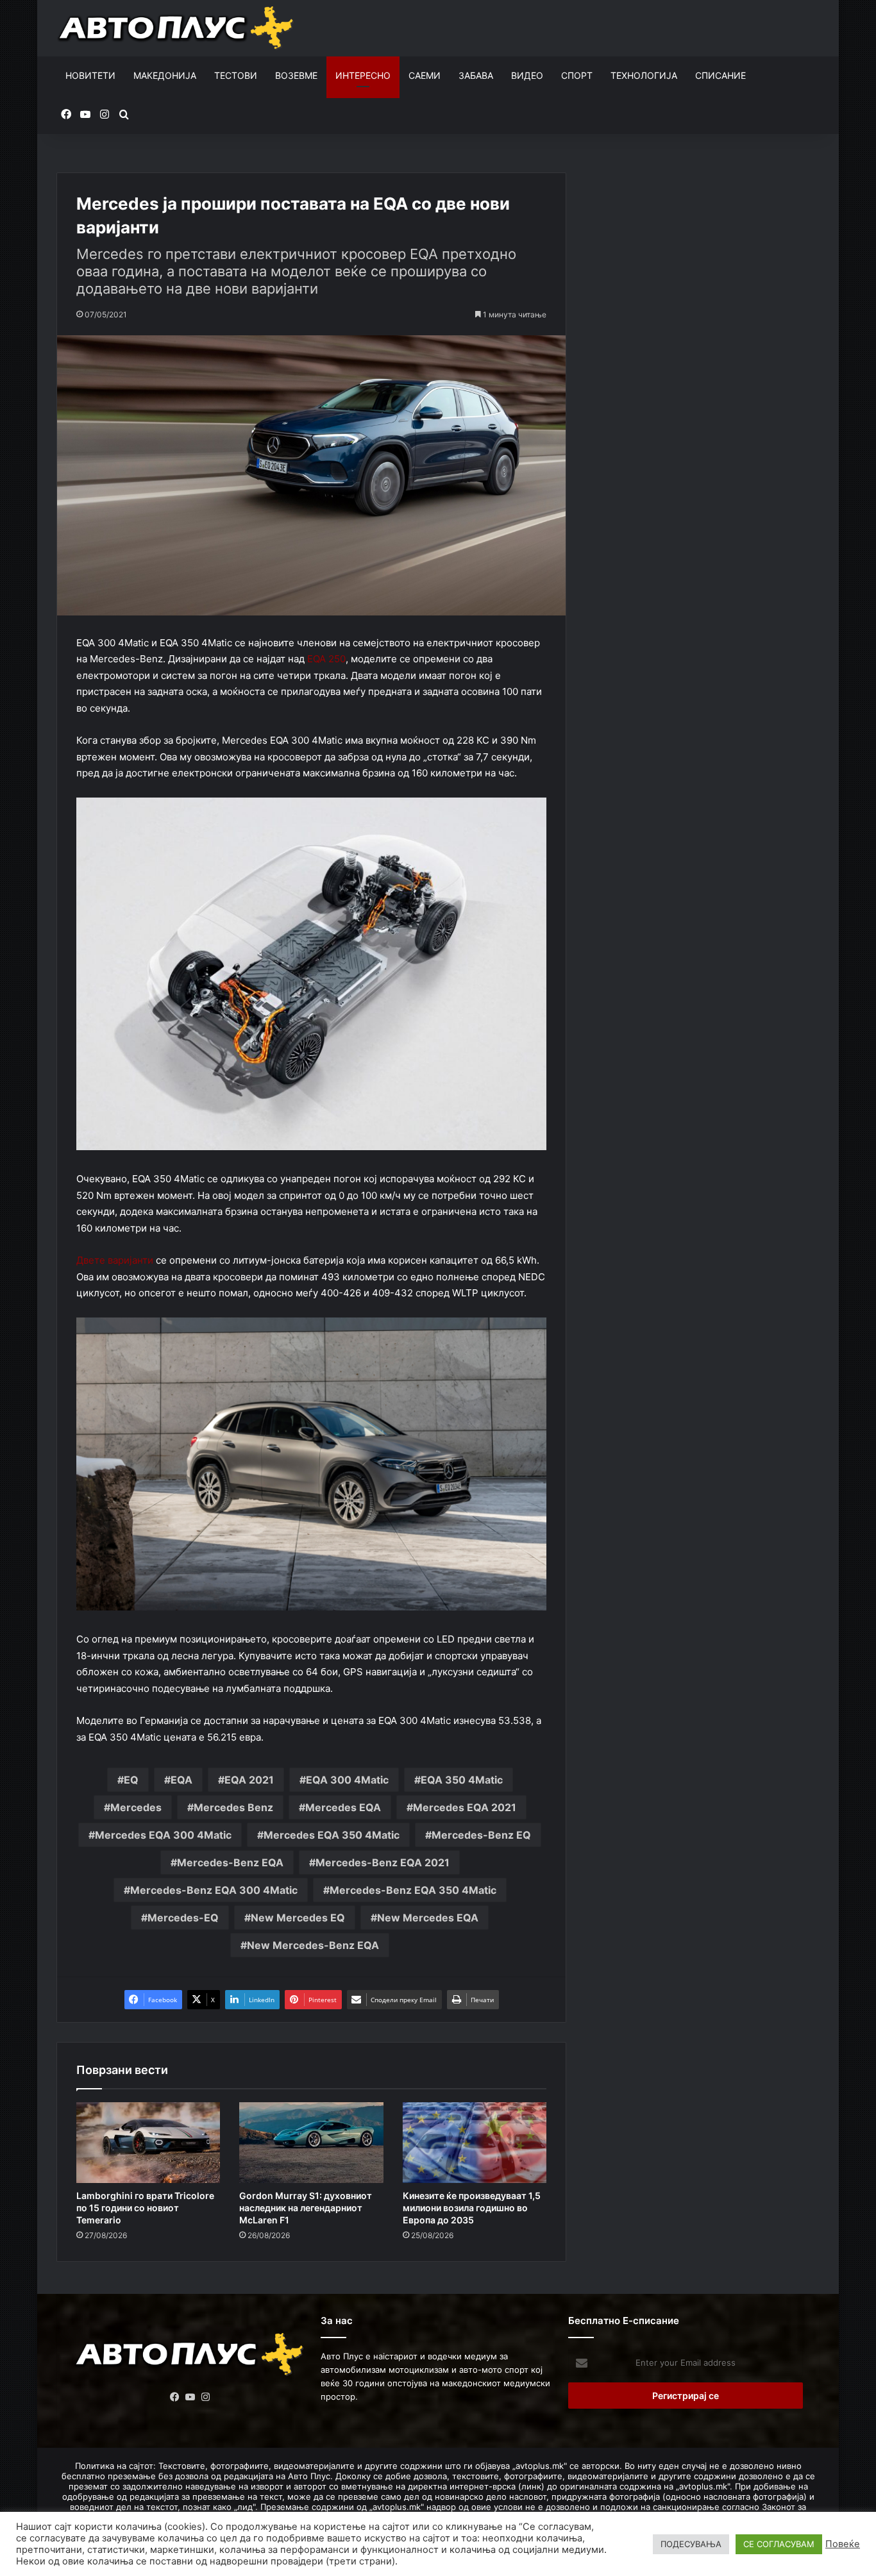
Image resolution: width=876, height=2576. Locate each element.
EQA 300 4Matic (347, 1780)
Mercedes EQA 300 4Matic (163, 1835)
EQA (181, 1780)
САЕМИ (425, 75)
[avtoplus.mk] (177, 28)
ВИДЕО (527, 75)
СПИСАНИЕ (720, 75)
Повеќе (843, 2544)
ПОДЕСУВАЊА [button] (691, 2544)
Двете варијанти (115, 1260)
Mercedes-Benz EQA (230, 1862)
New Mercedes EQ (298, 1918)
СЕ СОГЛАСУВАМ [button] (779, 2544)
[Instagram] (206, 2397)
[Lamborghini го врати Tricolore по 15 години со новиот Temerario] (148, 2143)
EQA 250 (326, 659)
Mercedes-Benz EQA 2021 (383, 1862)
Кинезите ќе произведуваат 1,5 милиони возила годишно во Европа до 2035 (472, 2208)
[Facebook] (175, 2397)
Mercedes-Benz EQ (481, 1835)
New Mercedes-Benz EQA (313, 1945)
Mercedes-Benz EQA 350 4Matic (413, 1890)
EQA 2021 (249, 1780)
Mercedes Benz (233, 1807)
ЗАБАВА (476, 75)
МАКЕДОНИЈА (165, 75)
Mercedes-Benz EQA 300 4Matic (214, 1890)
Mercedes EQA (343, 1807)
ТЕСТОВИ (236, 75)
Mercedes (136, 1807)
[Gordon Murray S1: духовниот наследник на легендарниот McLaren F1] (311, 2143)
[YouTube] (190, 2397)
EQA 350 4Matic (462, 1780)
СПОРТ (577, 75)
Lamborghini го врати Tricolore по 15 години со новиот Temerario (145, 2208)
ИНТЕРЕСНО (363, 75)
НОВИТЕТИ (90, 75)
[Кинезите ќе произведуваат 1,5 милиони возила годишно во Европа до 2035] (475, 2143)
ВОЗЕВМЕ (296, 75)
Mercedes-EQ (183, 1918)
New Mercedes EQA (428, 1918)
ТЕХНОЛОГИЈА (644, 75)
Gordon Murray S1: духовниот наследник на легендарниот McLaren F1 (306, 2208)
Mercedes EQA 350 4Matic (332, 1835)
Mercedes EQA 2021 (465, 1807)
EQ (131, 1780)
